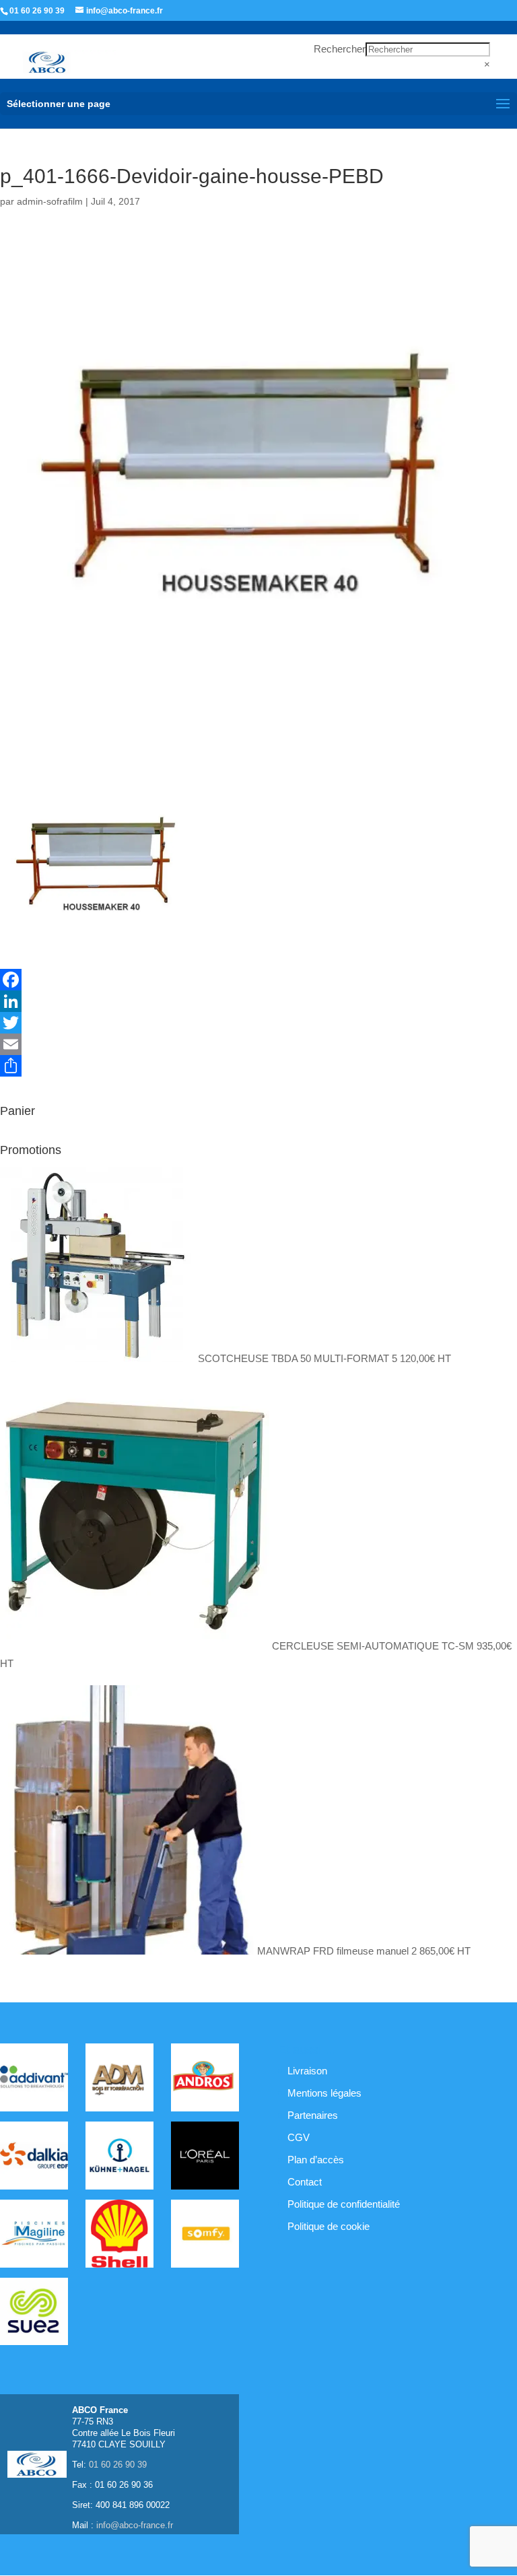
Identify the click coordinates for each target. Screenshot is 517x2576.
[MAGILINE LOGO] (34, 2236)
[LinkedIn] (258, 1001)
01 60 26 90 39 (37, 11)
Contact (305, 2182)
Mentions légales (324, 2093)
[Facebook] (258, 980)
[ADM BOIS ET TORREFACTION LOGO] (119, 2080)
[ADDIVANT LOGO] (34, 2080)
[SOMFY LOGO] (205, 2236)
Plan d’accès (316, 2160)
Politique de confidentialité (344, 2204)
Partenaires (313, 2115)
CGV (299, 2137)
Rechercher (340, 49)
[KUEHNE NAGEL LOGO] (119, 2158)
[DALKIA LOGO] (34, 2158)
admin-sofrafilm (50, 201)
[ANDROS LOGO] (205, 2080)
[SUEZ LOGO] (34, 2314)
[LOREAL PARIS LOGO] (205, 2158)
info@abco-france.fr (135, 2525)
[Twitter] (258, 1023)
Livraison (307, 2071)
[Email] (258, 1044)
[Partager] (258, 1066)
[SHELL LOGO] (119, 2236)
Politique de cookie (329, 2226)
